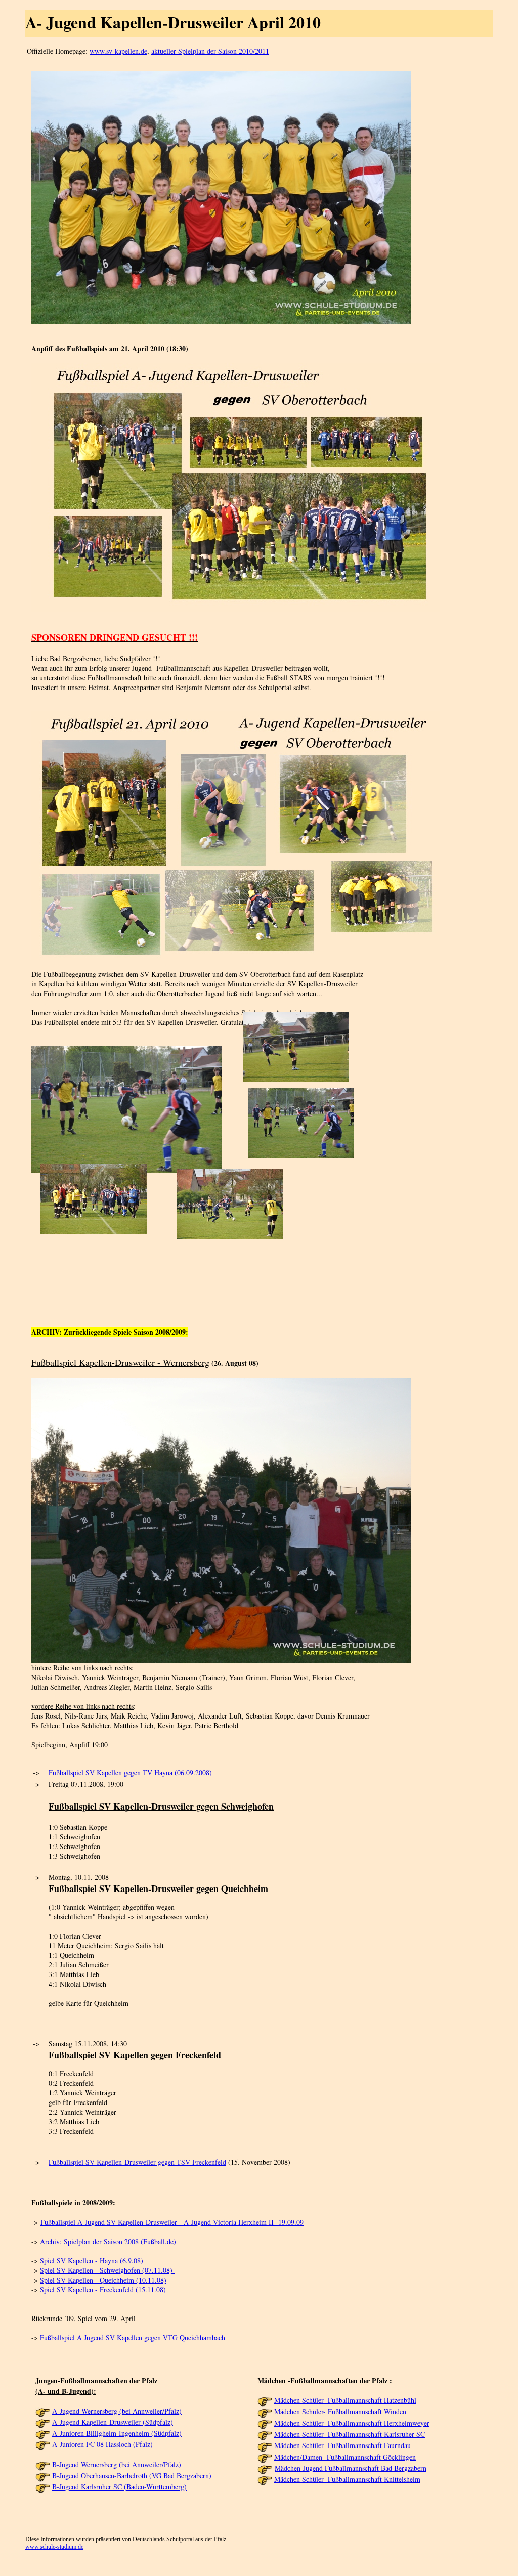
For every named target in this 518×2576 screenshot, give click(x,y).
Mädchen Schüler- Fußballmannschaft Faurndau (342, 2445)
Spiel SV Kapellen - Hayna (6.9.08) (93, 2261)
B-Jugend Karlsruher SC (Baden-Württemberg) (119, 2487)
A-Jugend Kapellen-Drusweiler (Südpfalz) (113, 2422)
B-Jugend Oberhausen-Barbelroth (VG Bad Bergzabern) (132, 2476)
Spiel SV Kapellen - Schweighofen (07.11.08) (107, 2270)
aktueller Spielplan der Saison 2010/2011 (210, 51)
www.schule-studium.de (54, 2547)
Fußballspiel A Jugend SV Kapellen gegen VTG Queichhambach (133, 2337)
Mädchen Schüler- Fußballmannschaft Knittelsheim (347, 2479)
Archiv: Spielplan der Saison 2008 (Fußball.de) (108, 2241)
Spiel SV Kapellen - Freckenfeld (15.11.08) (103, 2289)
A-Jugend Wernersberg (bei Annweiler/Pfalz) (117, 2411)
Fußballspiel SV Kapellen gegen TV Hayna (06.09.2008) (130, 1772)
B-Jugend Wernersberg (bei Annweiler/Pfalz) (117, 2464)
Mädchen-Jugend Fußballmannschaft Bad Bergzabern (351, 2468)
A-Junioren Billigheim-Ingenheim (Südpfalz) (117, 2433)
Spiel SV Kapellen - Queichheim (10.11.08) (103, 2280)
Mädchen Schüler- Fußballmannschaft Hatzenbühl (345, 2400)
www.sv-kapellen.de (118, 51)
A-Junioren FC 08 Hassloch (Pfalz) (102, 2444)
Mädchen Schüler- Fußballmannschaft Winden (340, 2411)
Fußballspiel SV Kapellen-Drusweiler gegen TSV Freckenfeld (137, 2162)
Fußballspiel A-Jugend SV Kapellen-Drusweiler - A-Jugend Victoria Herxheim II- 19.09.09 (172, 2222)
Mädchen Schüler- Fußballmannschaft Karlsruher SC (350, 2434)
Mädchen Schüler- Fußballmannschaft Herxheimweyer (352, 2423)
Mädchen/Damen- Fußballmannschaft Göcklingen (345, 2457)
